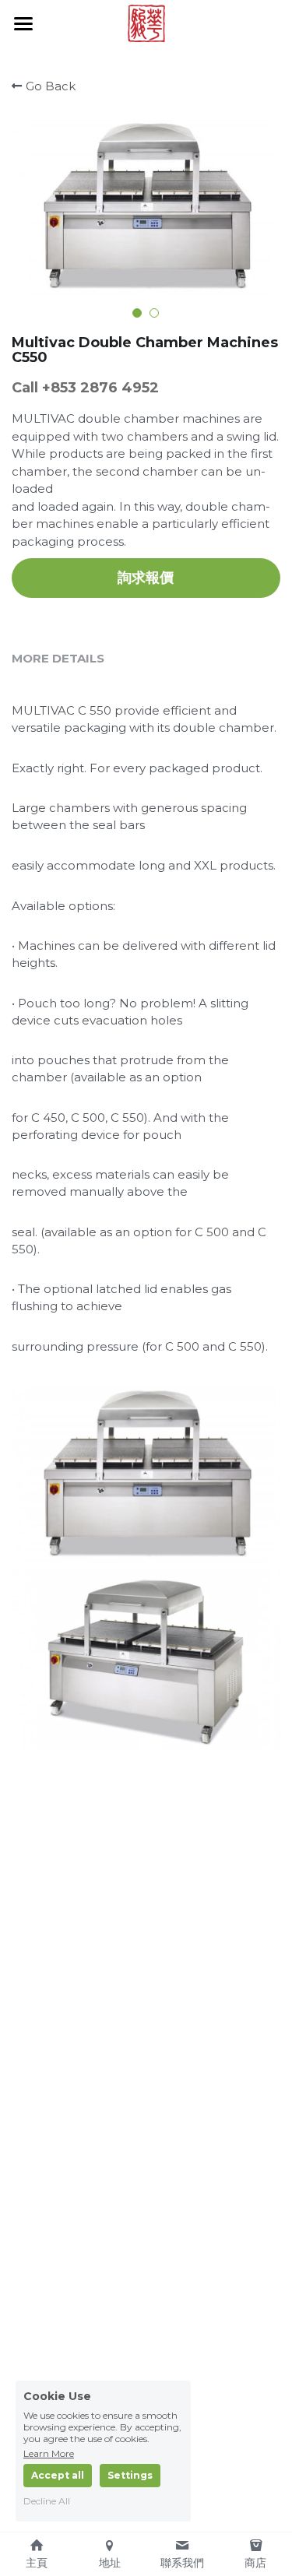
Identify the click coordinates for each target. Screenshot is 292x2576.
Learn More (49, 2453)
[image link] (146, 22)
